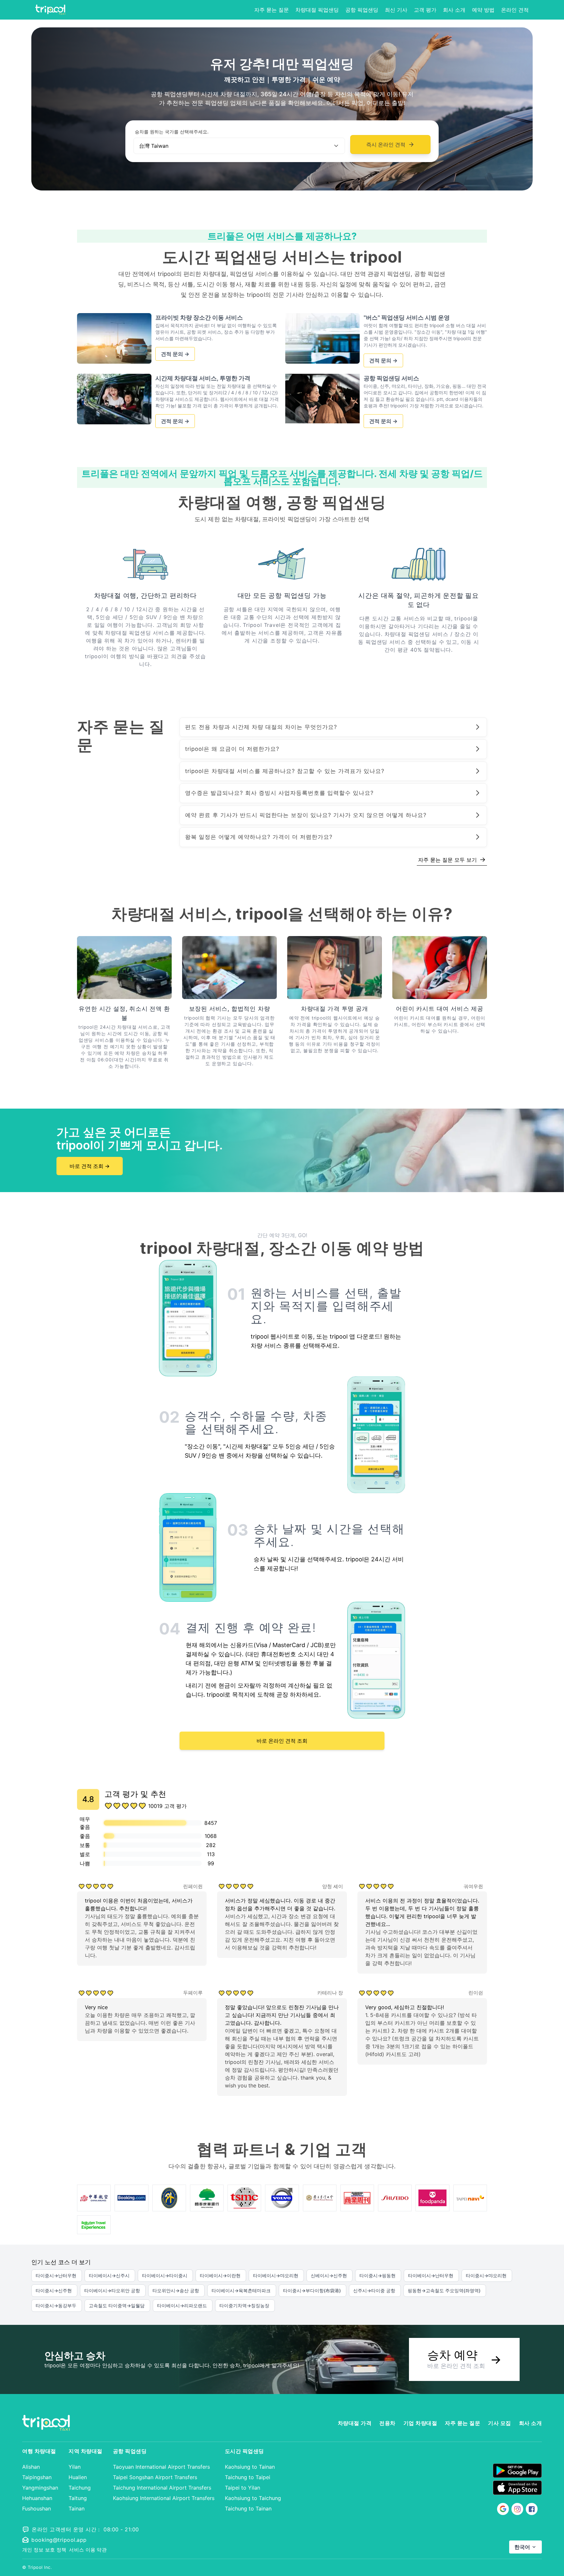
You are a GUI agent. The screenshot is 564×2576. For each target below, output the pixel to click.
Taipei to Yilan (243, 2488)
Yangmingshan (40, 2488)
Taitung (78, 2498)
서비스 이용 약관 (88, 2550)
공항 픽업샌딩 (362, 10)
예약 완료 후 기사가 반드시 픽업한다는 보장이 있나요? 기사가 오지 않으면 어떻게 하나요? (306, 815)
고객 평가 (425, 10)
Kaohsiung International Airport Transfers (164, 2498)
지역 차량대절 (86, 2451)
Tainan (77, 2508)
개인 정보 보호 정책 (44, 2550)
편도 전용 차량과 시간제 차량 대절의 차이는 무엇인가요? (261, 727)
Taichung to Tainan (248, 2508)
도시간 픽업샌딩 (244, 2451)
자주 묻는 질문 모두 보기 (452, 859)
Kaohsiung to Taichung (253, 2498)
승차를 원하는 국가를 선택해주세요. (172, 132)
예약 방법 (483, 10)
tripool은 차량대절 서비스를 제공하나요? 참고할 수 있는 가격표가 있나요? (285, 771)
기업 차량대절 (420, 2423)
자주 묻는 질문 (272, 10)
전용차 (387, 2423)
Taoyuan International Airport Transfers (161, 2467)
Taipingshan (37, 2477)
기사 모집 (500, 2423)
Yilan (75, 2467)
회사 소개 (454, 10)
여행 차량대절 (39, 2451)
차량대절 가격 (355, 2423)
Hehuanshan (37, 2498)
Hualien (78, 2477)
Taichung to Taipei (248, 2477)
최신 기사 (396, 10)
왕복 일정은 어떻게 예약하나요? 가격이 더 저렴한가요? (259, 837)
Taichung (80, 2488)
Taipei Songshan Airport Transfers (155, 2477)
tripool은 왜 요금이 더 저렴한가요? (232, 749)
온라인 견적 (515, 10)
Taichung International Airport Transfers (162, 2488)
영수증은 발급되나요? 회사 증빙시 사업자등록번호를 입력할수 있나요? (279, 793)
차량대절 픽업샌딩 (317, 10)
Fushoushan (37, 2508)
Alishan (31, 2467)
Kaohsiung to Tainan (250, 2467)
